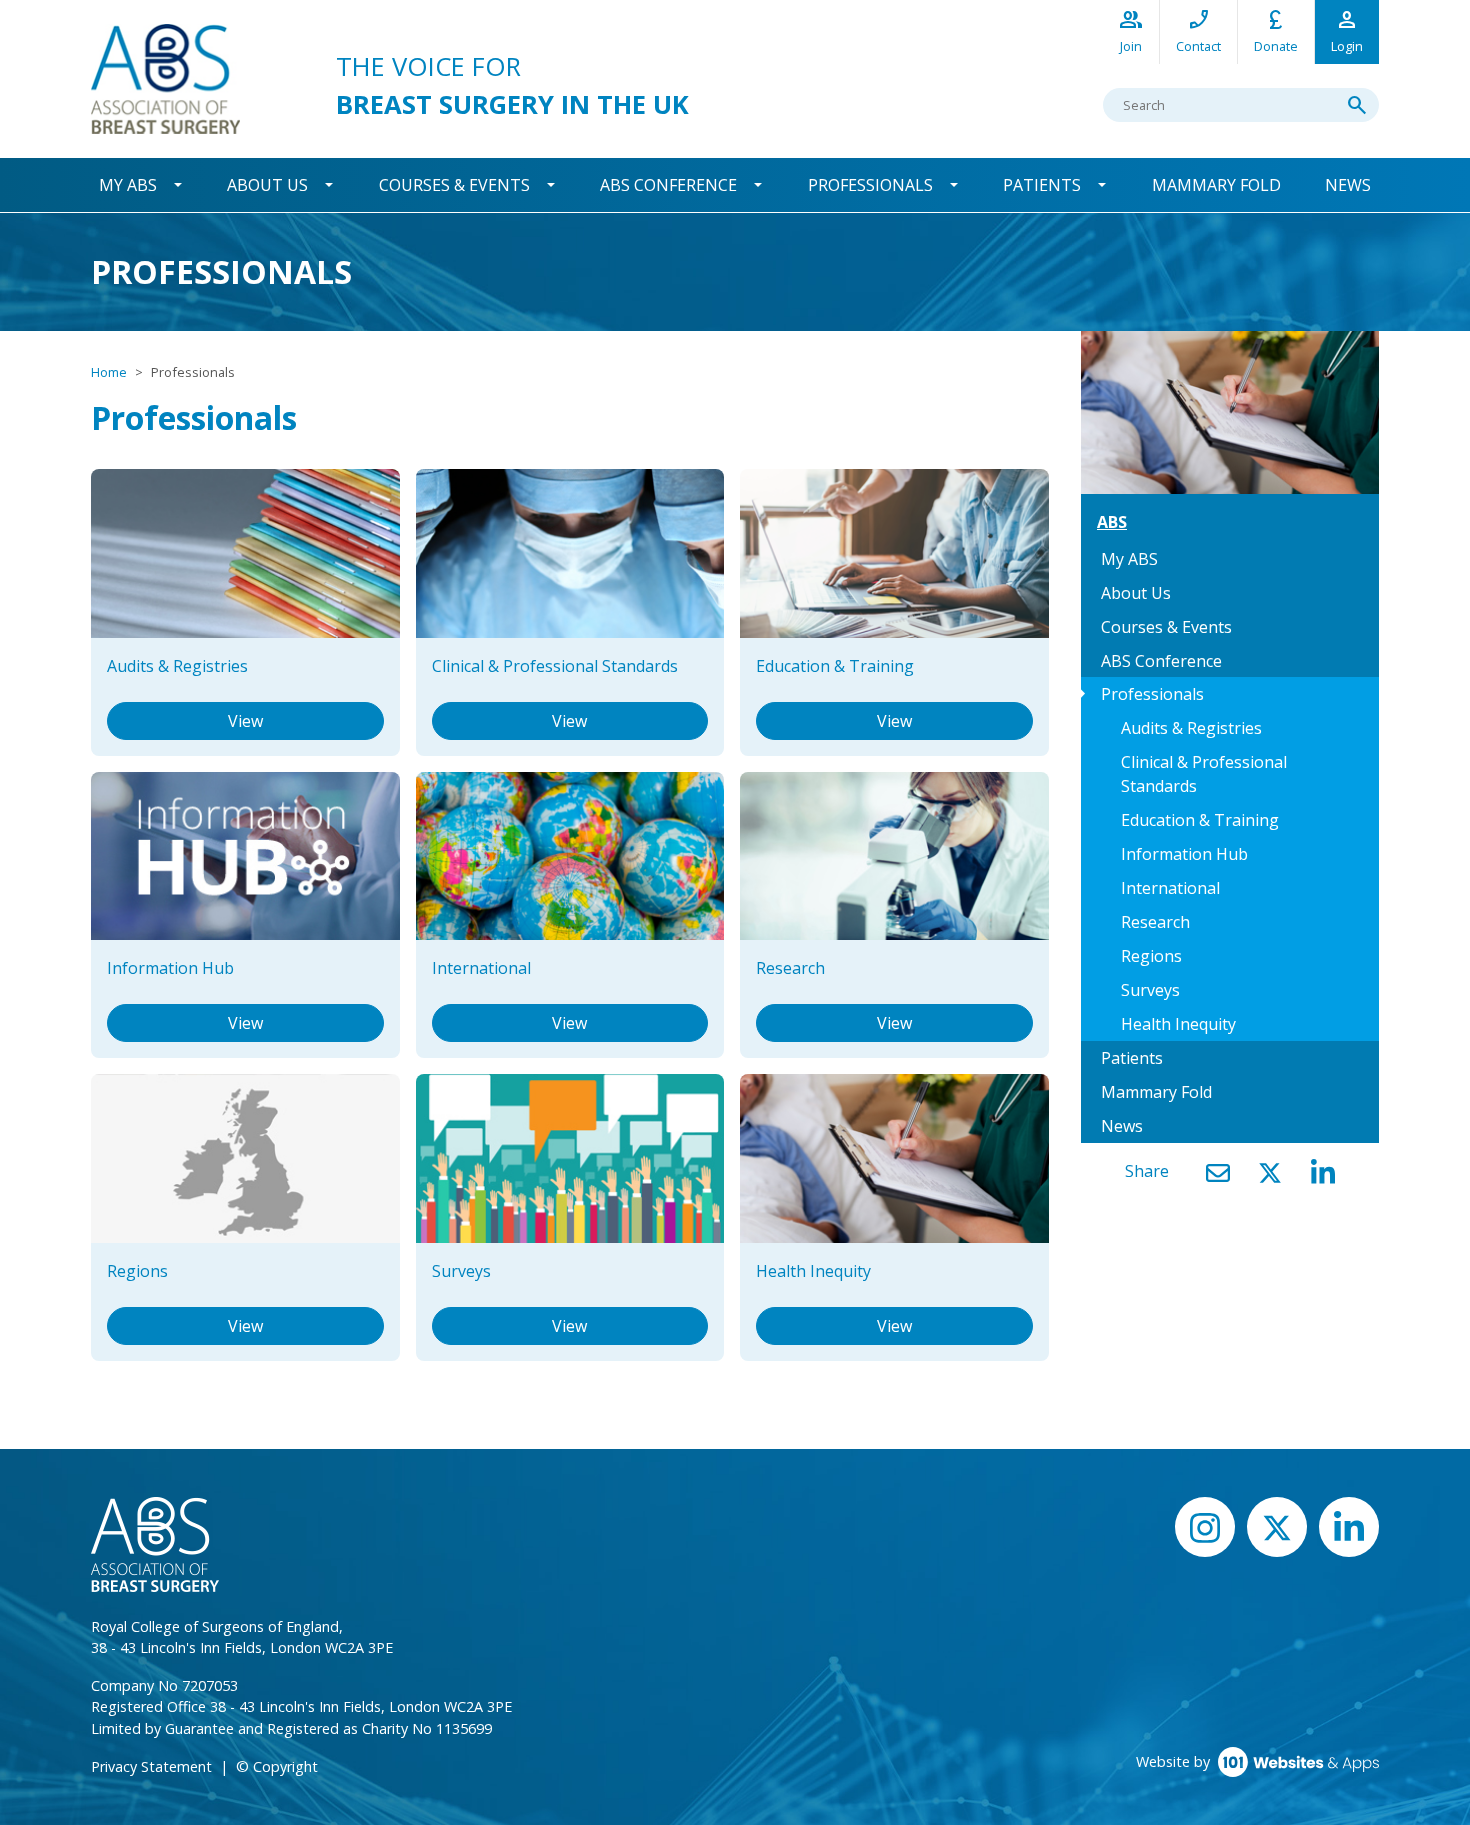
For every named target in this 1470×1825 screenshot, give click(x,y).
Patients (1042, 185)
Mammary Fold (1216, 185)
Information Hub (1184, 854)
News (1348, 185)
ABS (1112, 522)
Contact (1198, 30)
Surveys (1150, 990)
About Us (267, 185)
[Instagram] (1205, 1526)
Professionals (870, 185)
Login (1347, 30)
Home (109, 372)
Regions (1151, 956)
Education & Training (1200, 820)
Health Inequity (1178, 1024)
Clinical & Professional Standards (1204, 774)
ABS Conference (668, 185)
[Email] (1218, 1172)
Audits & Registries (1191, 728)
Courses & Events (454, 185)
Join (1131, 30)
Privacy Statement (151, 1766)
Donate (1276, 30)
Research (1155, 922)
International (1170, 888)
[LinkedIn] (1323, 1172)
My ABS (128, 185)
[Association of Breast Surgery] (165, 77)
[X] (1270, 1172)
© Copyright (277, 1766)
